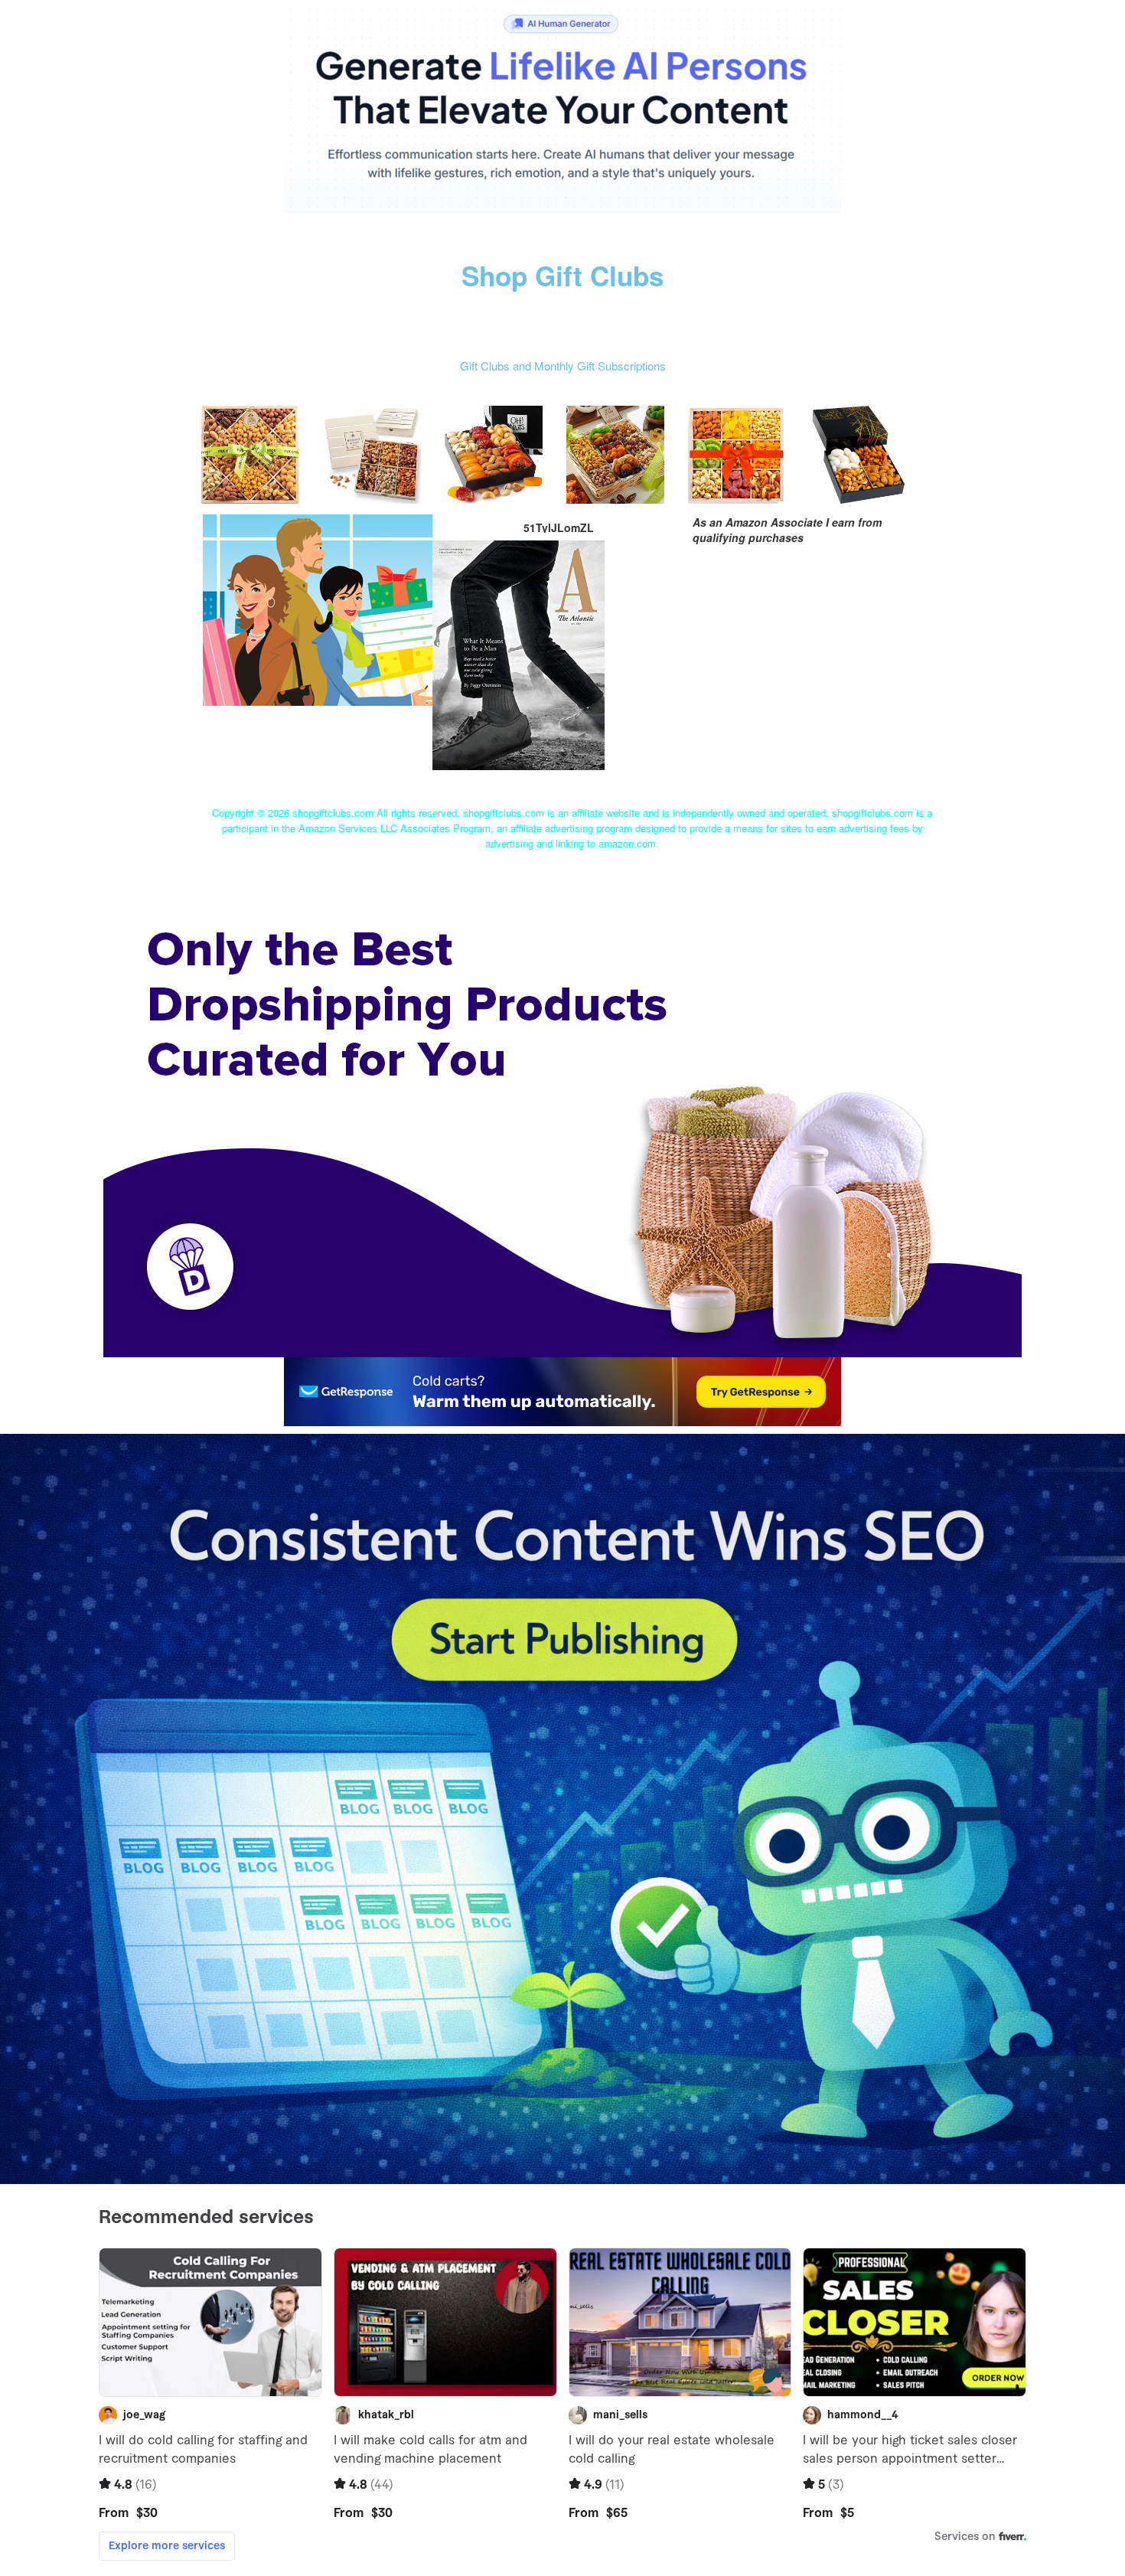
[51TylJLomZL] (318, 608)
